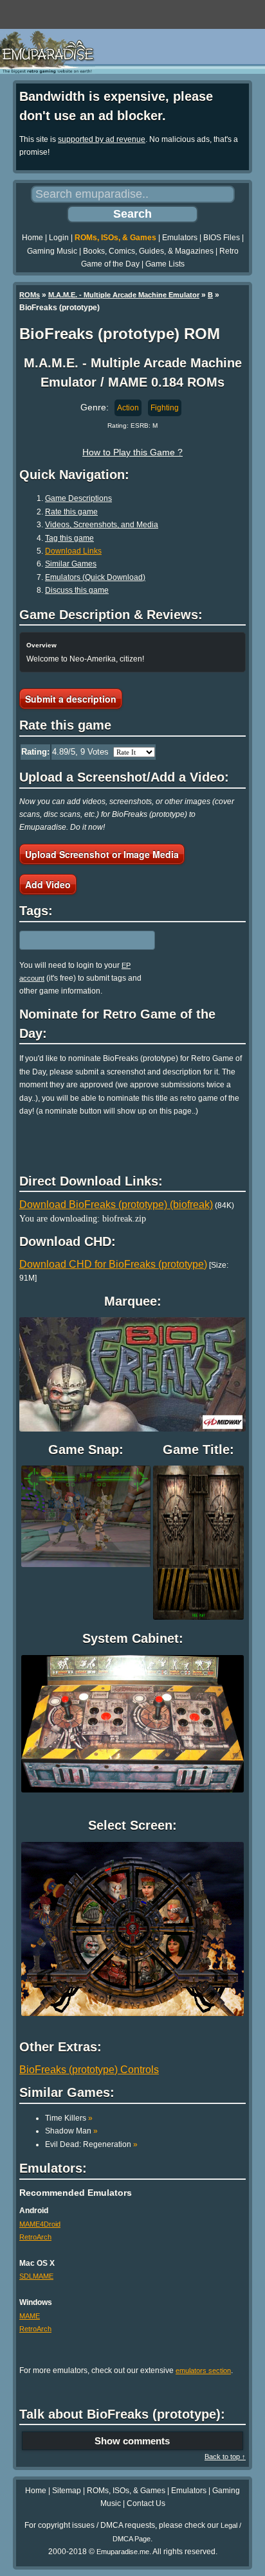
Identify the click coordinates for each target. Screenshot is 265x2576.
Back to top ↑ (225, 2457)
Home (32, 238)
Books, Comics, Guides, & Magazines (148, 251)
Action (128, 408)
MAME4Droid (40, 2224)
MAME (30, 2316)
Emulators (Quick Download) (95, 577)
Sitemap (67, 2491)
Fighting (165, 408)
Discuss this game (77, 590)
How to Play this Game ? (132, 452)
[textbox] (75, 940)
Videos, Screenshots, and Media (102, 525)
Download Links (73, 551)
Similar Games (71, 564)
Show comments (132, 2441)
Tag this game (69, 538)
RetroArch (35, 2237)
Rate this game (71, 512)
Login (59, 238)
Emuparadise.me (123, 2552)
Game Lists (165, 264)
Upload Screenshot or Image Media (102, 854)
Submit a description (71, 699)
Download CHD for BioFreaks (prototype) (113, 1264)
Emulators (180, 238)
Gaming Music (52, 251)
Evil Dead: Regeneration (91, 2144)
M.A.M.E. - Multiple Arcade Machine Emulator (124, 295)
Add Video (48, 884)
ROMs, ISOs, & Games (115, 238)
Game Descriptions (78, 498)
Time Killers (69, 2118)
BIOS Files (222, 238)
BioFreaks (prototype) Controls (89, 2070)
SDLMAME (36, 2276)
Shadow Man (71, 2131)
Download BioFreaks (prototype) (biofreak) (116, 1205)
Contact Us (146, 2503)
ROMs (30, 295)
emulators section (203, 2370)
